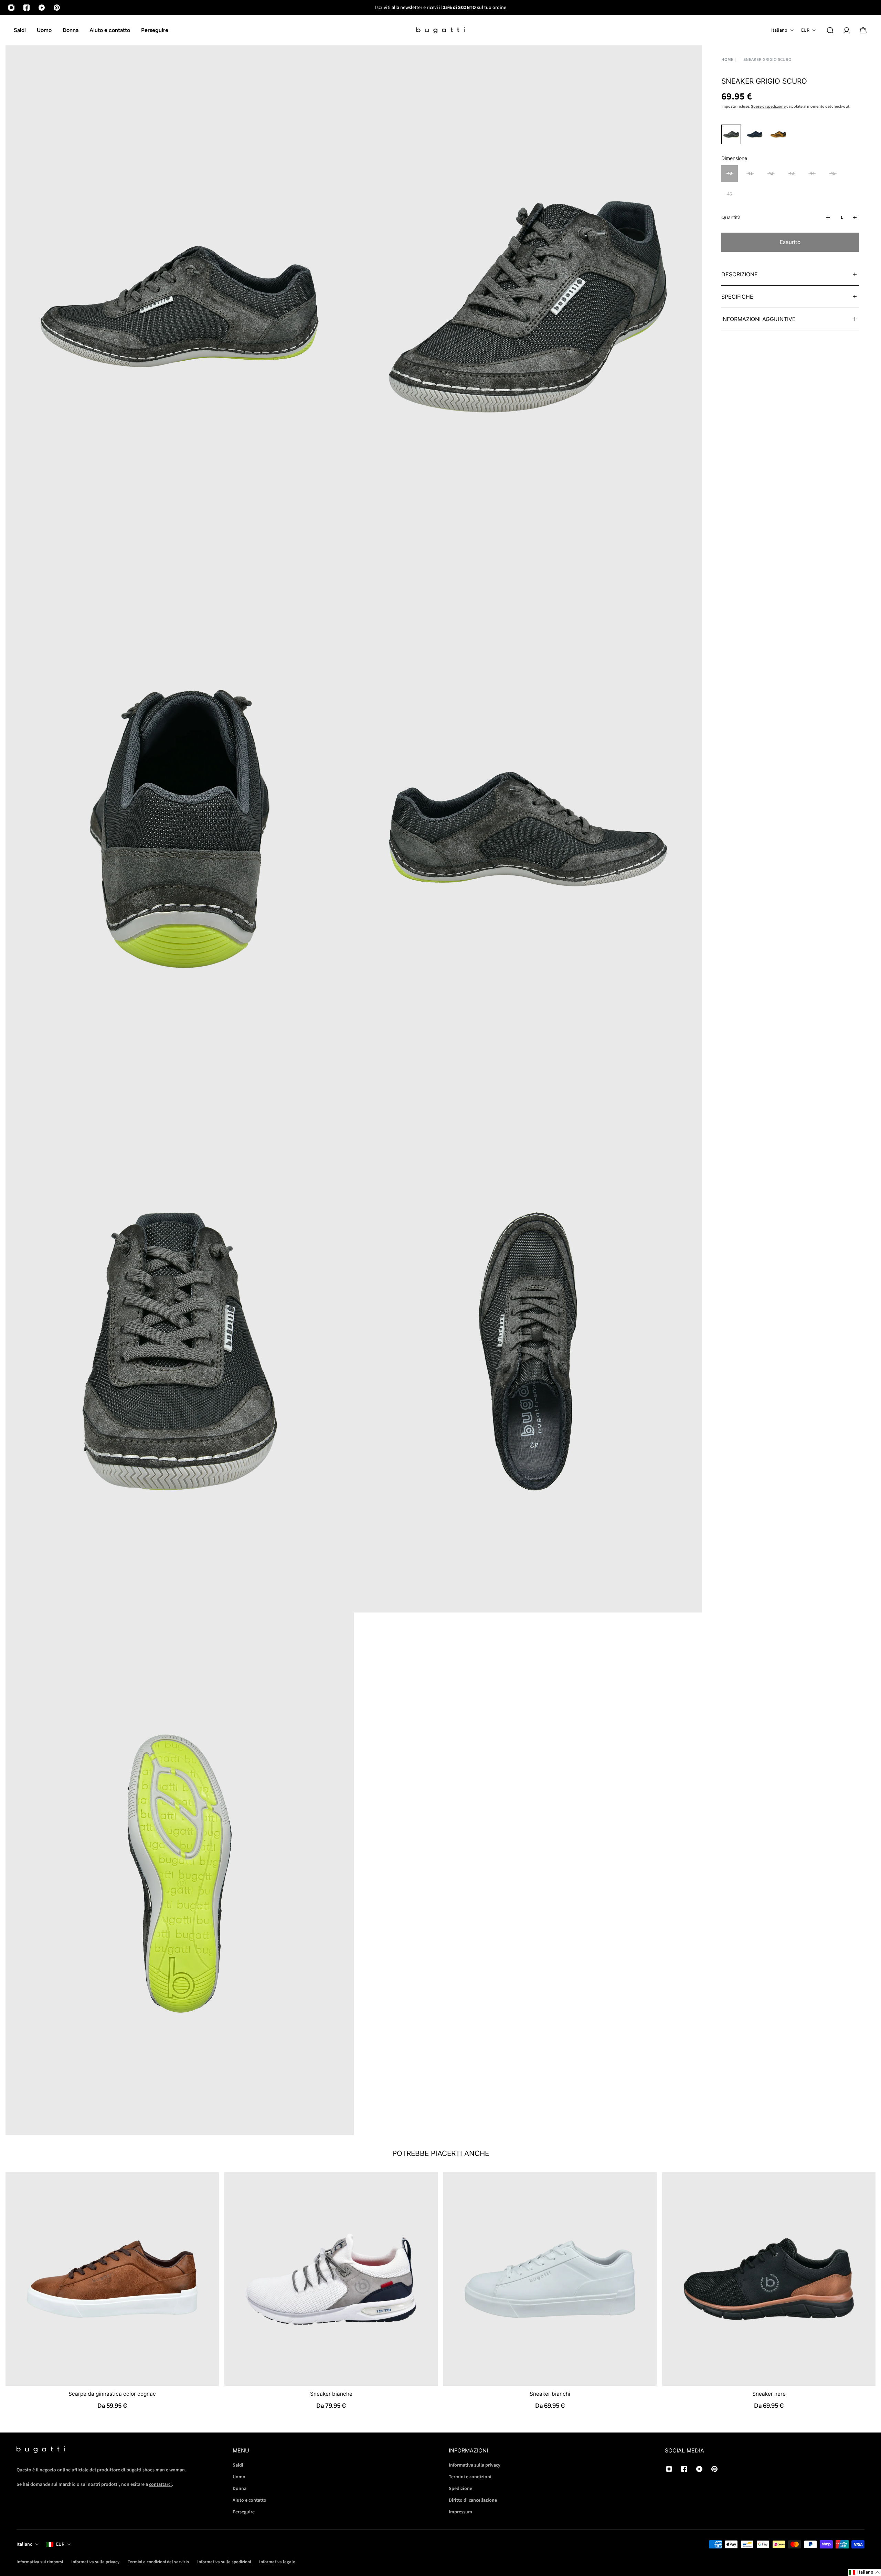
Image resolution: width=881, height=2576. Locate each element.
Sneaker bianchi (550, 2394)
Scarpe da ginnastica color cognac (112, 2394)
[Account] (847, 30)
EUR (60, 2544)
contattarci (160, 2484)
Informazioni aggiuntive (758, 319)
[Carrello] (863, 30)
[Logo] (440, 30)
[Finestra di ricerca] (830, 30)
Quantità (731, 217)
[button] (864, 2572)
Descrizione (740, 274)
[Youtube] (42, 8)
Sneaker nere (769, 2394)
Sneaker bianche (331, 2394)
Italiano (25, 2544)
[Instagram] (11, 8)
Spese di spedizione (768, 107)
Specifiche (737, 297)
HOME (727, 59)
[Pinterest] (57, 8)
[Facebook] (26, 8)
